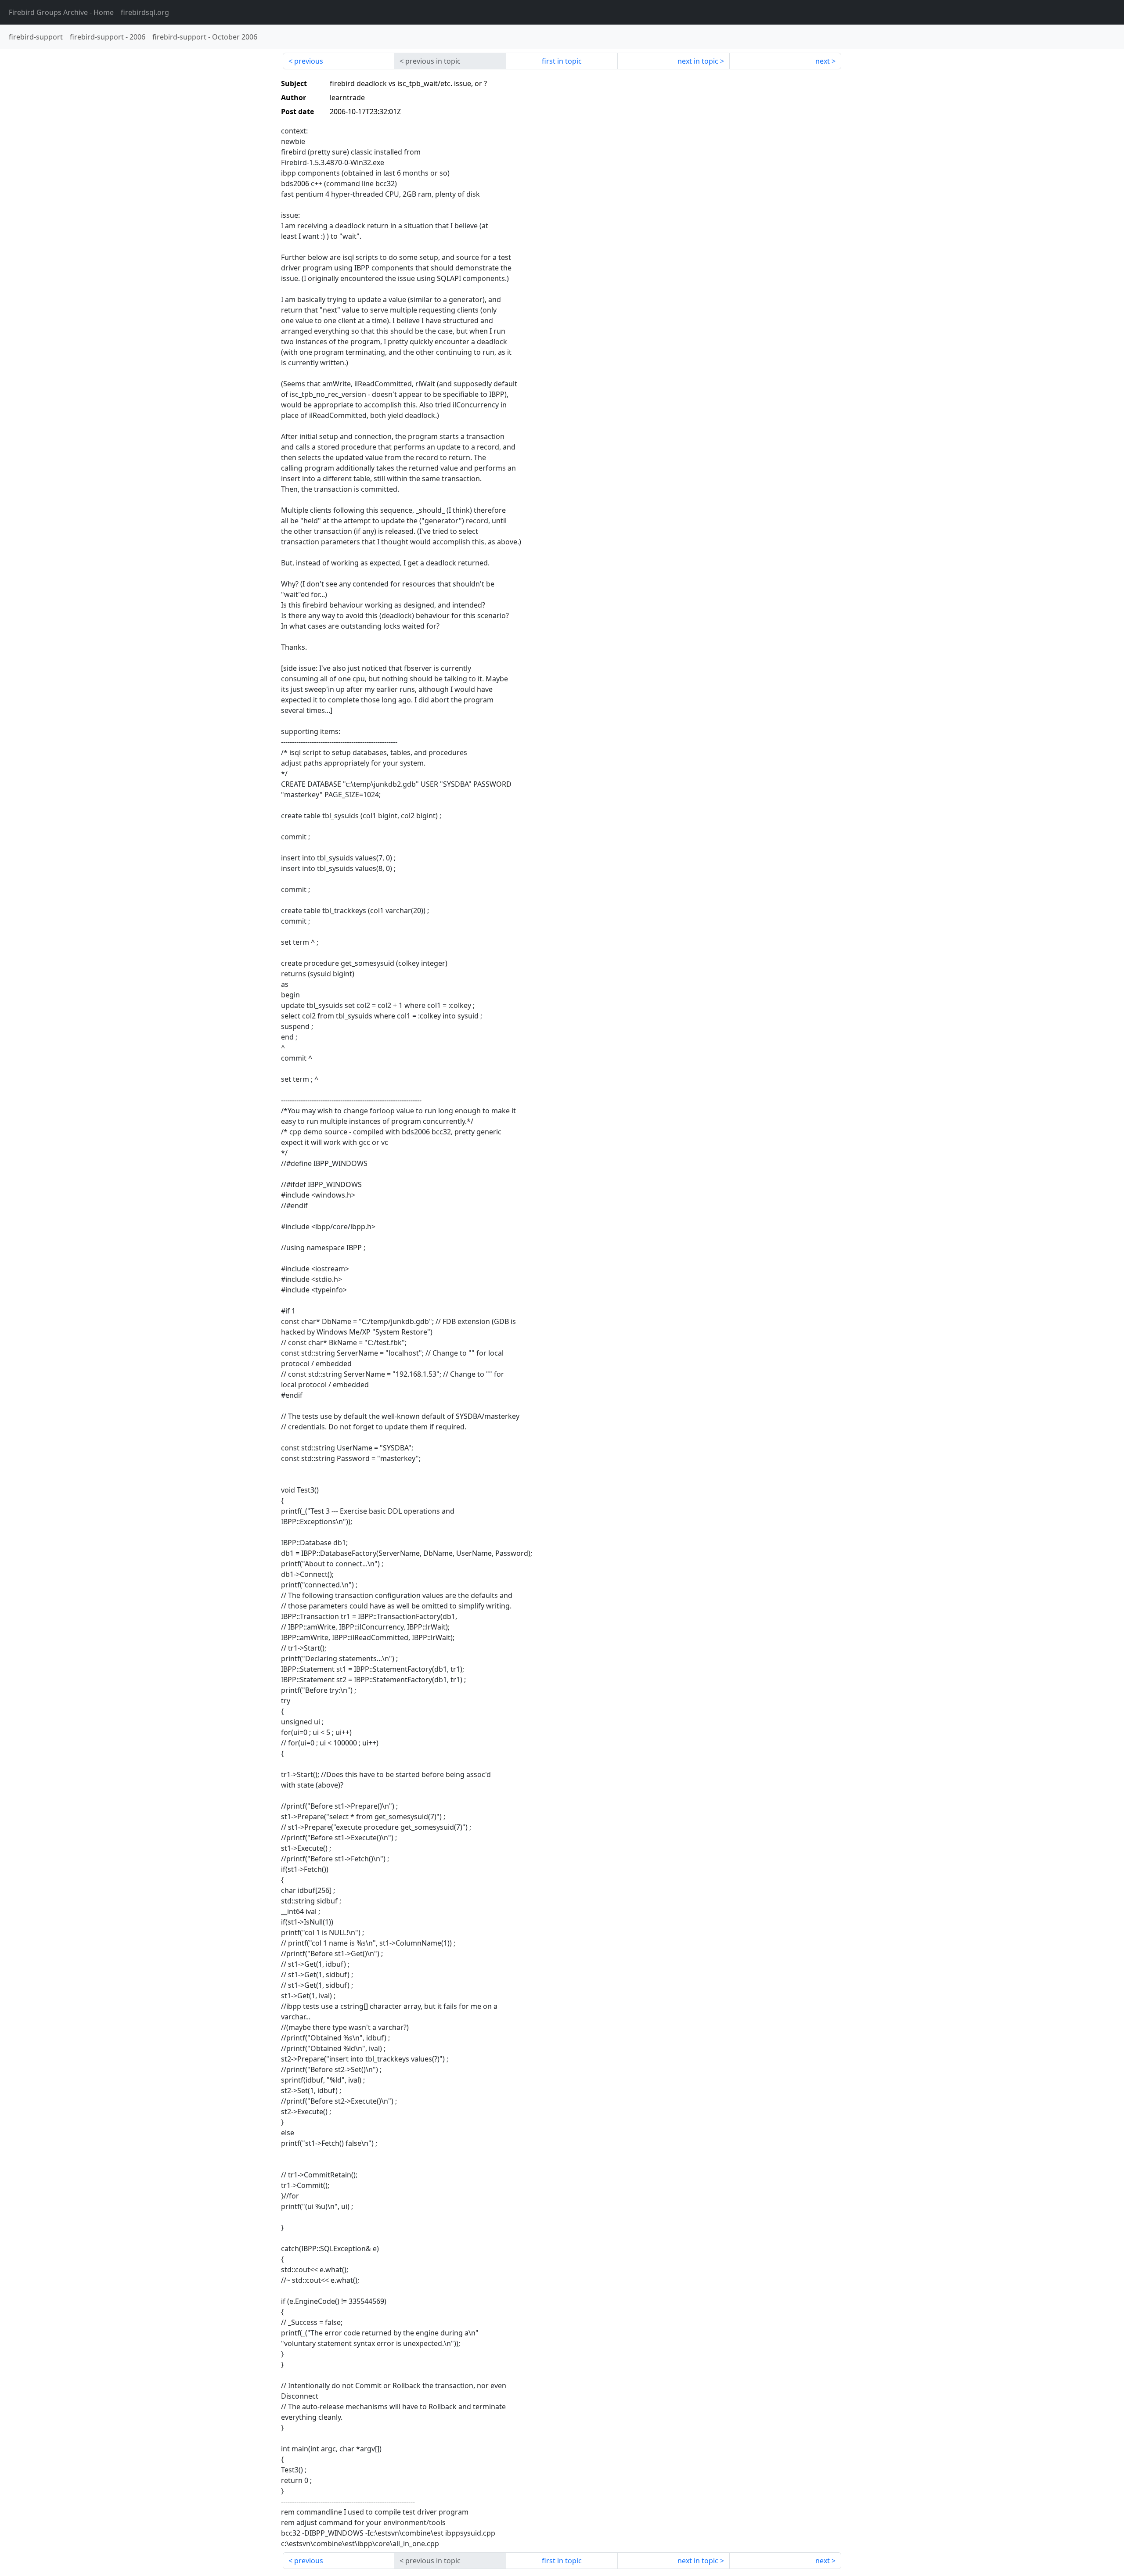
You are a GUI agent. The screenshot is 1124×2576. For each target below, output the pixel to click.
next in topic (698, 61)
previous (309, 61)
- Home (61, 12)
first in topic (562, 61)
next (823, 61)
